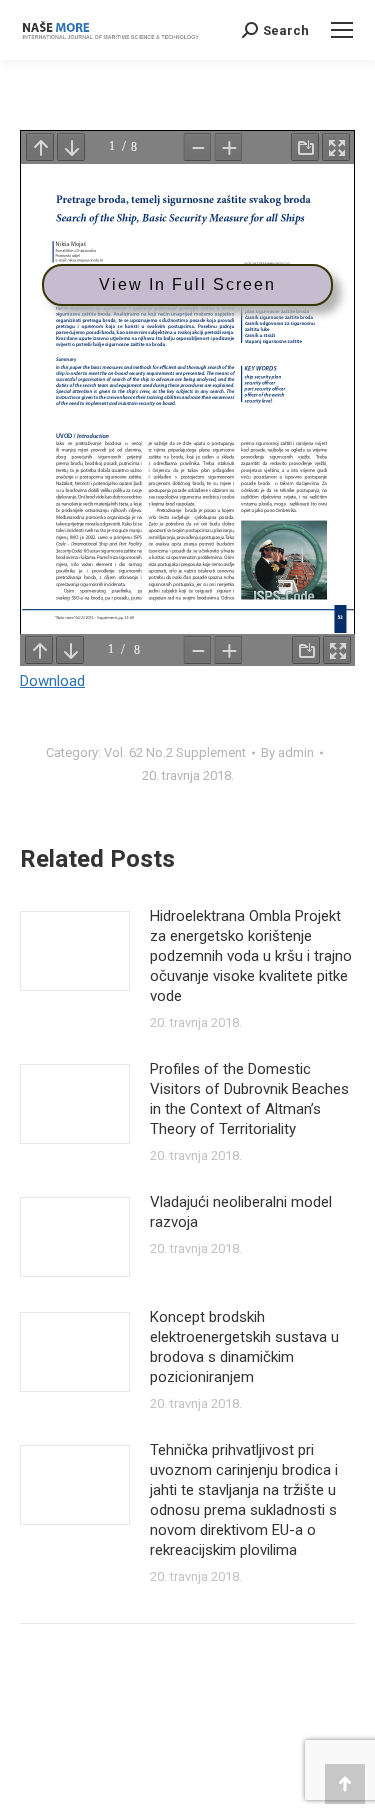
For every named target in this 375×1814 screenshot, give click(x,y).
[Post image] (75, 951)
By (287, 752)
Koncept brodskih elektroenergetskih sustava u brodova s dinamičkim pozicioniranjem (244, 1347)
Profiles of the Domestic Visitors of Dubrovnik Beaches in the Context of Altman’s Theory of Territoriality (249, 1099)
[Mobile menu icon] (342, 30)
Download (52, 681)
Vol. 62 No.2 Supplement (175, 752)
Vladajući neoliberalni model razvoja (241, 1212)
